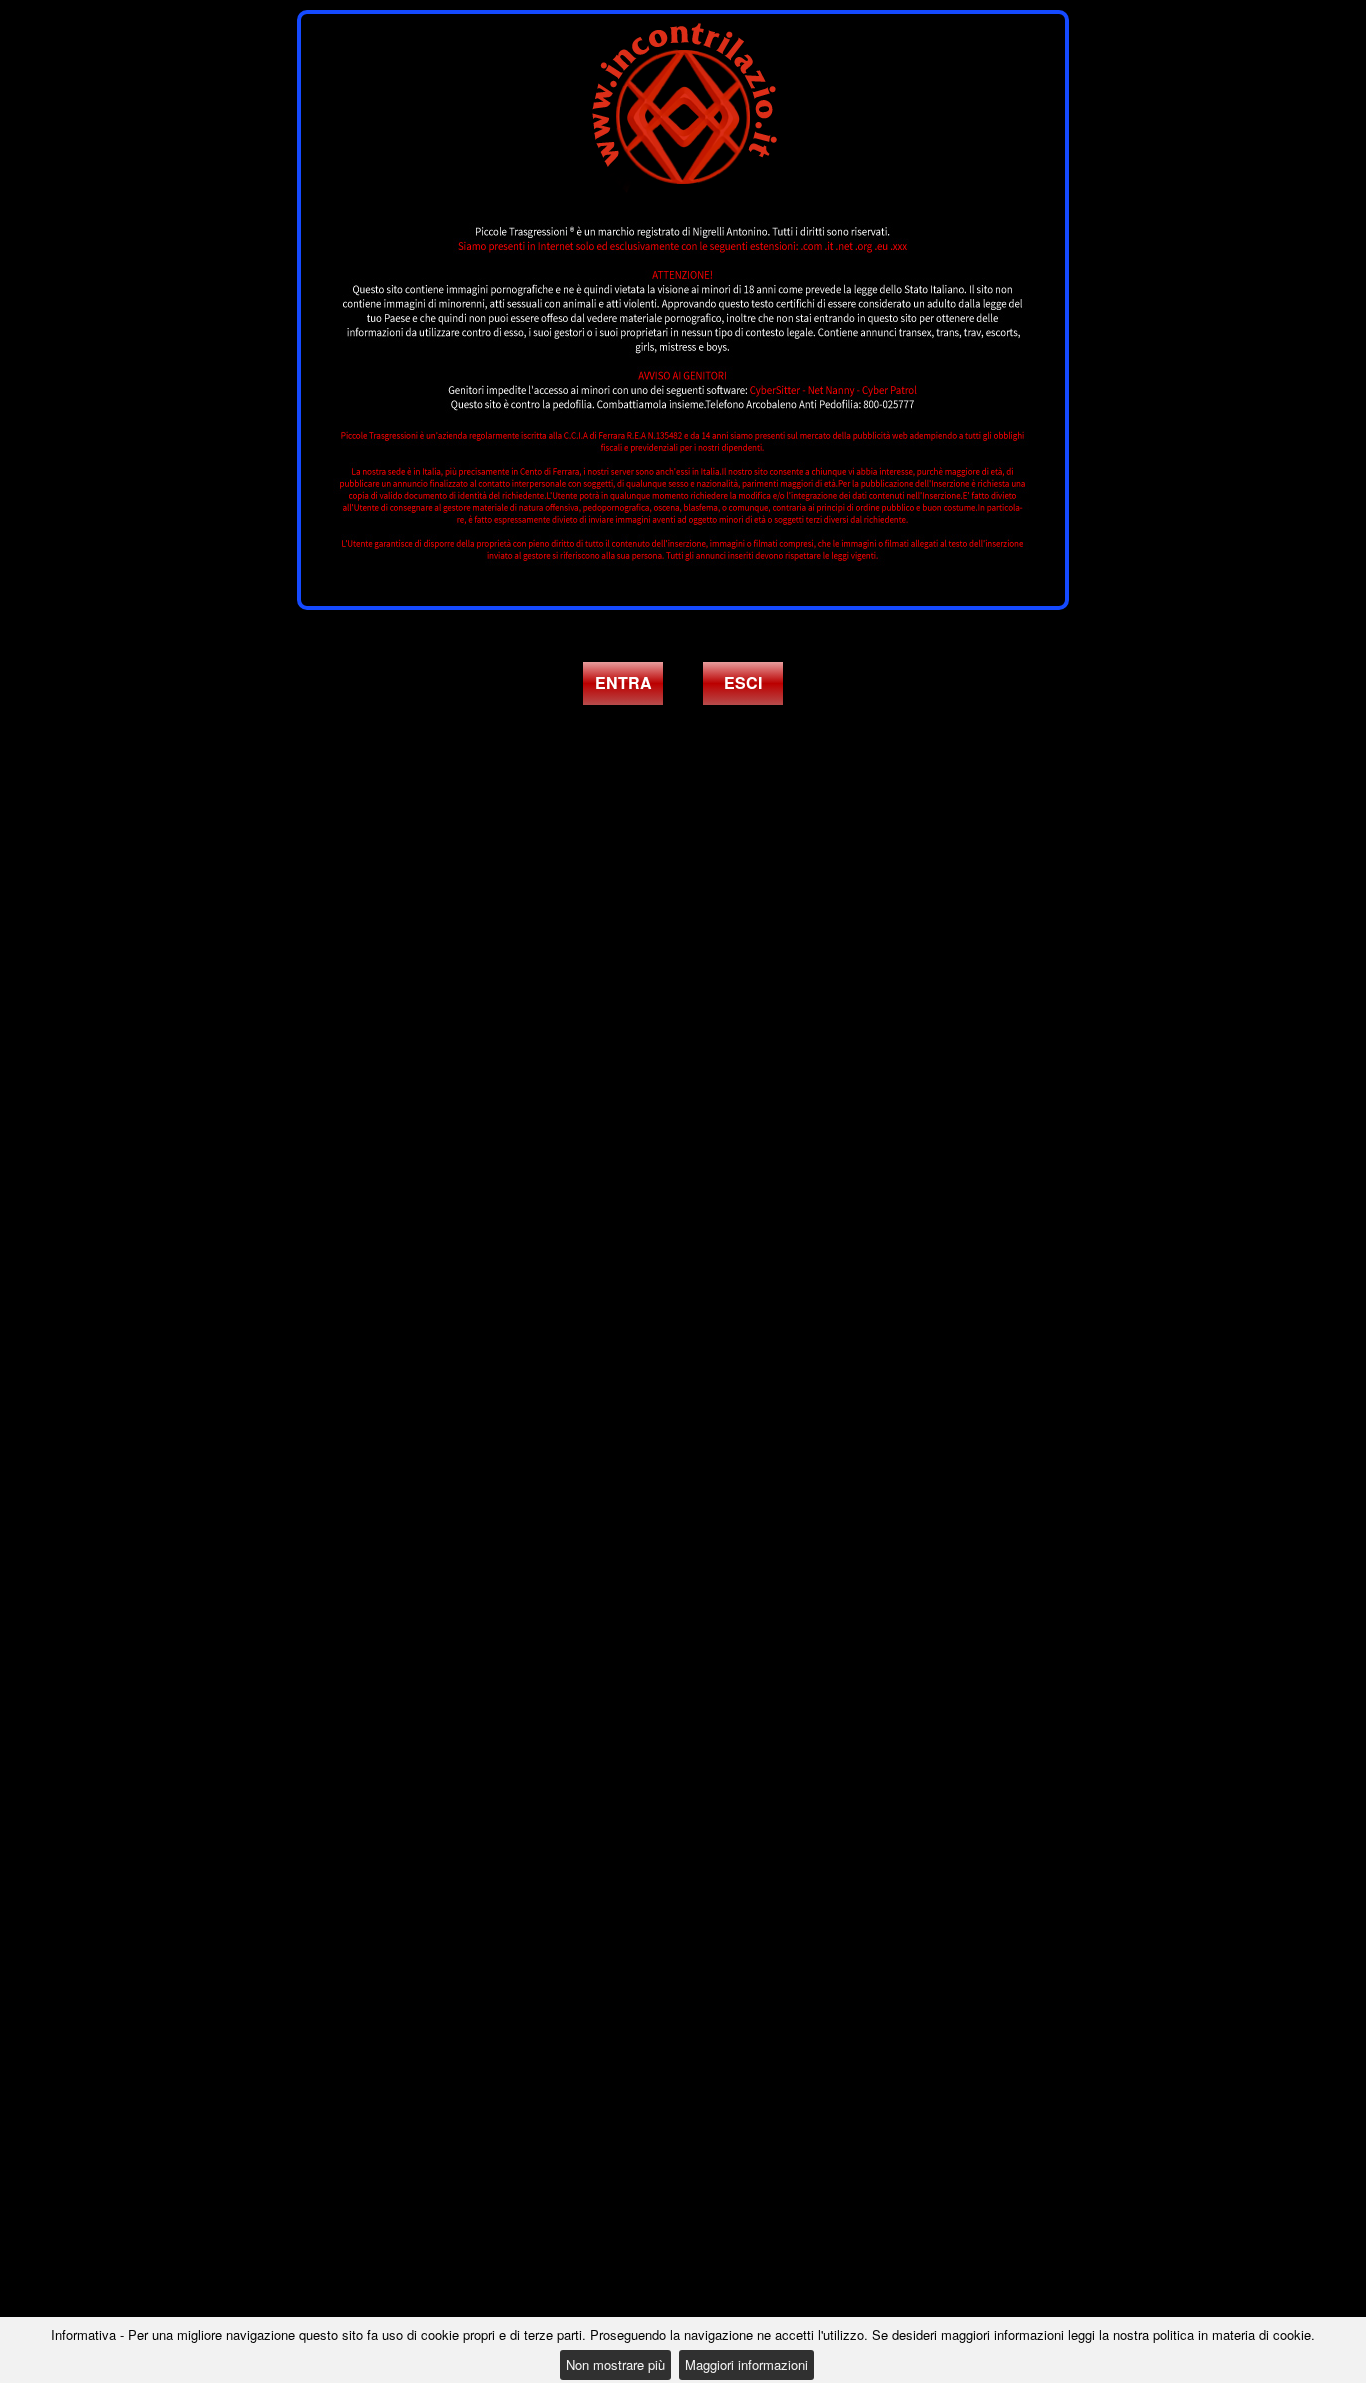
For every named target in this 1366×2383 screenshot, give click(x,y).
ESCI (743, 682)
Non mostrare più (615, 2364)
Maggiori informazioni (746, 2364)
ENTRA (623, 682)
